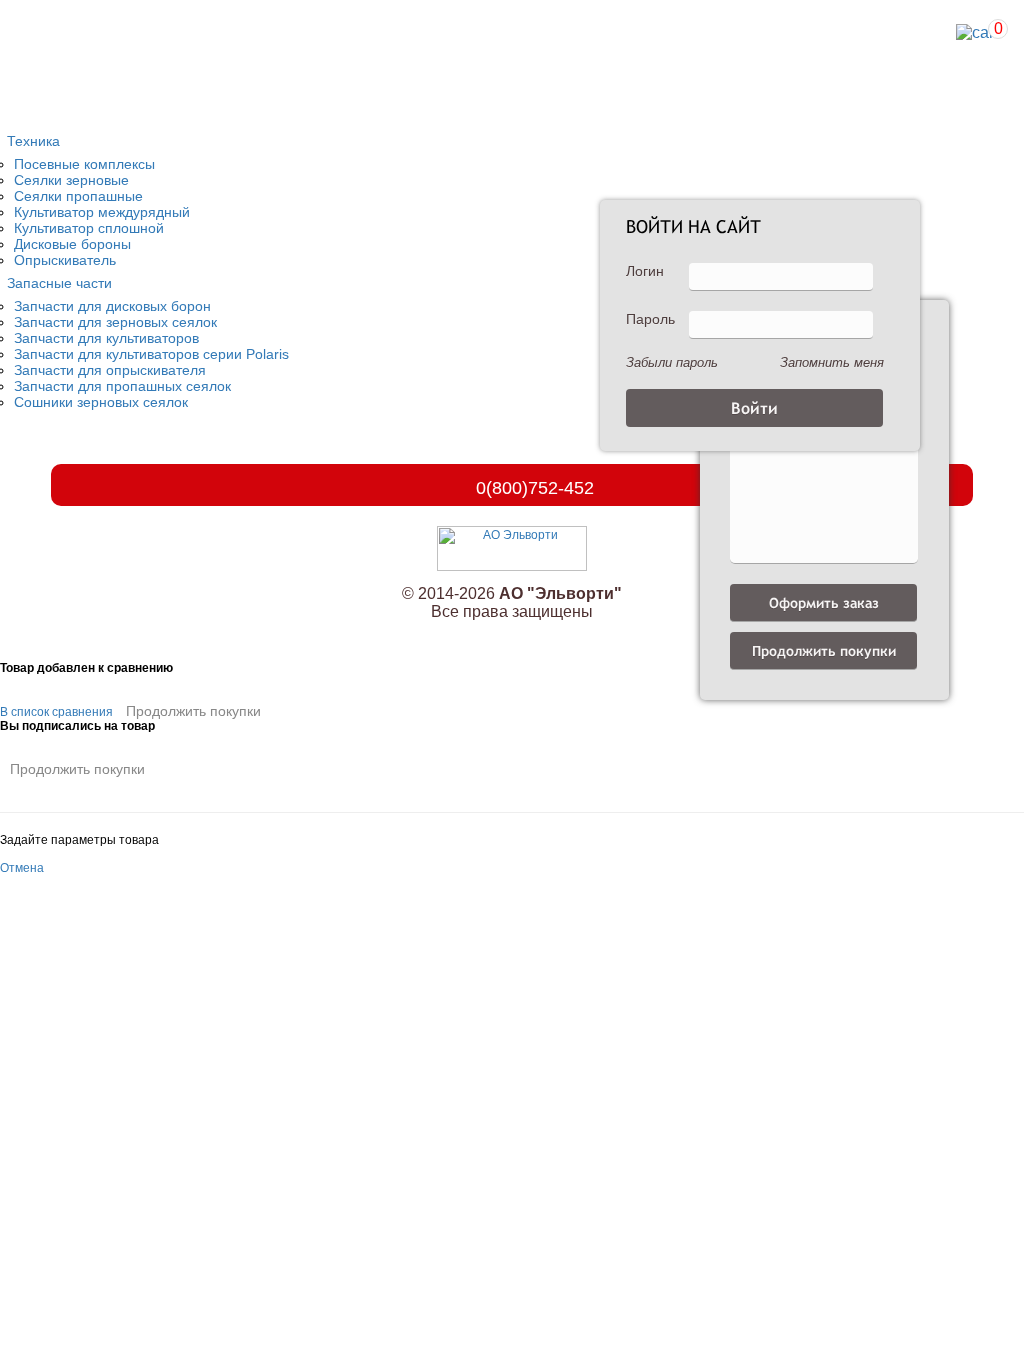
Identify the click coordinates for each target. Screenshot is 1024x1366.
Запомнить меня (832, 362)
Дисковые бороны (72, 244)
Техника (33, 141)
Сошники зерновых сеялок (101, 402)
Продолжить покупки (193, 711)
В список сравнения (56, 712)
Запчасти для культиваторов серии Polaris (151, 354)
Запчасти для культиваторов (106, 338)
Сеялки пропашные (78, 196)
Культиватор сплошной (89, 228)
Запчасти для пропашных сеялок (122, 386)
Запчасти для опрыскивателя (110, 370)
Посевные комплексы (84, 164)
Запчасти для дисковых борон (112, 306)
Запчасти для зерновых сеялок (115, 322)
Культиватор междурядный (102, 212)
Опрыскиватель (65, 260)
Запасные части (59, 283)
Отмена (22, 868)
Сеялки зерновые (71, 180)
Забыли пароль (672, 362)
